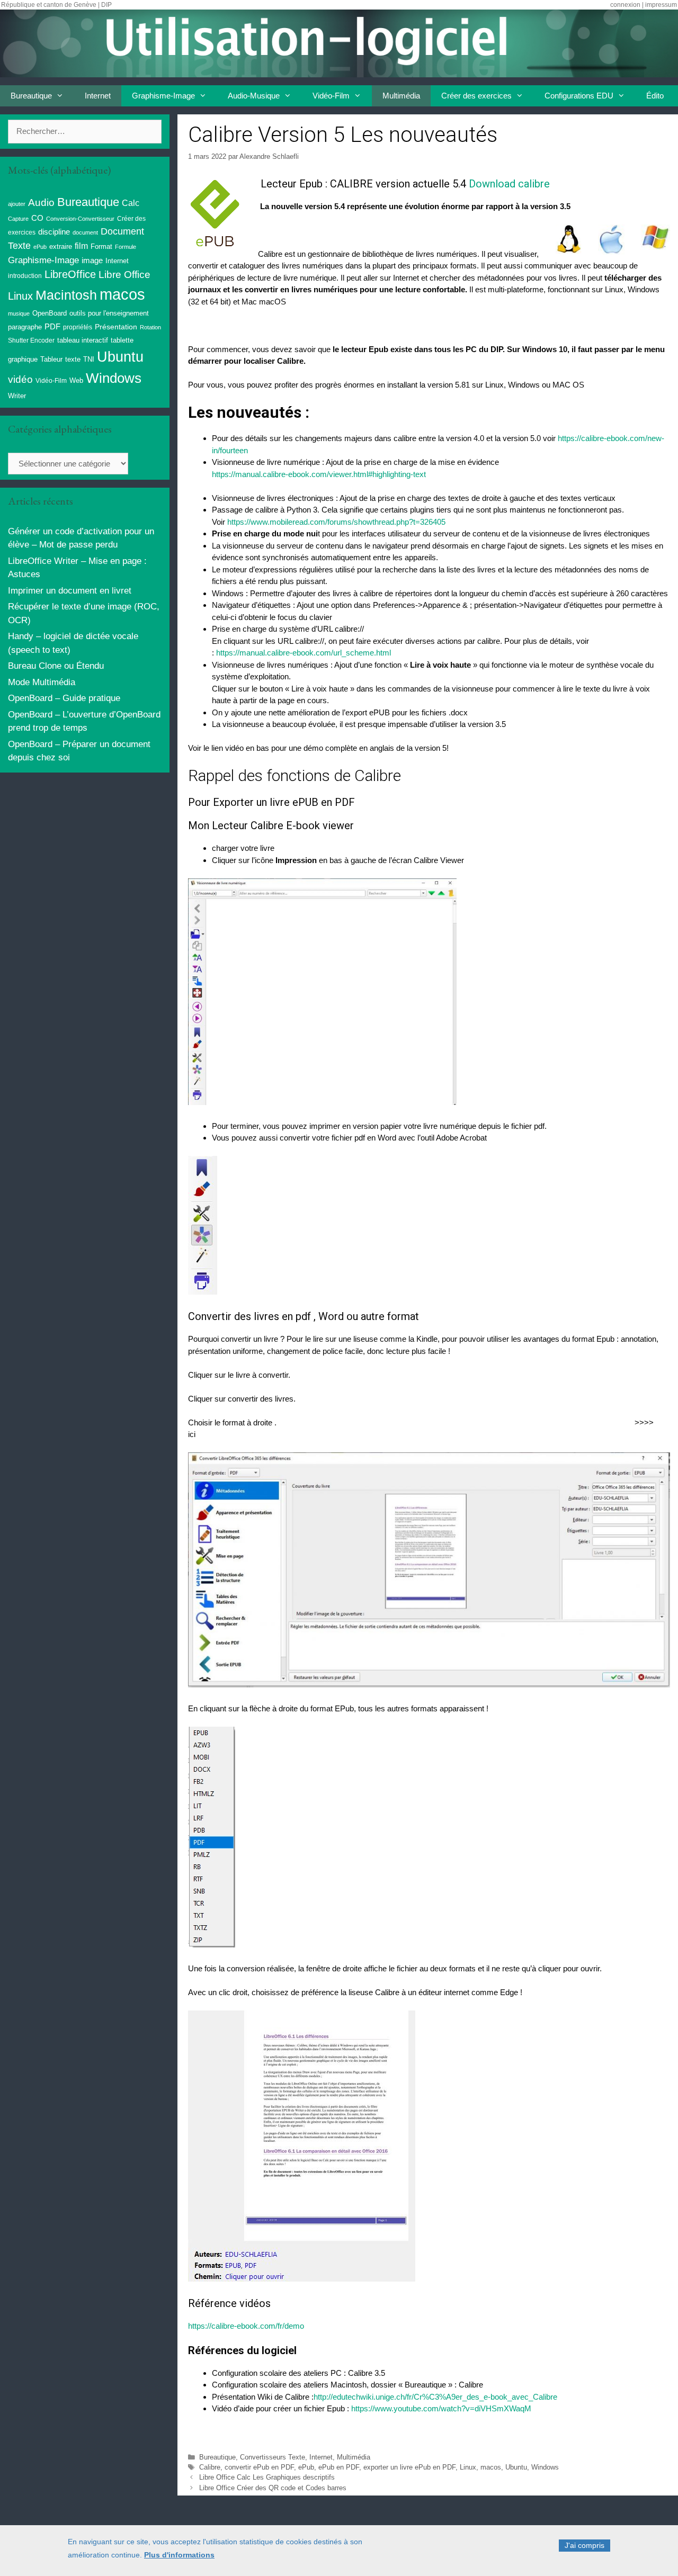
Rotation (150, 327)
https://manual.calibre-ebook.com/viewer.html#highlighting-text (319, 474)
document (85, 232)
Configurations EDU (579, 96)
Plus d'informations (179, 2555)
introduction (25, 276)
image (92, 260)
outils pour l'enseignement (109, 313)
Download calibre (508, 184)
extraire (61, 247)
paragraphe (25, 327)
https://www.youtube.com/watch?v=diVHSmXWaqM (441, 2408)
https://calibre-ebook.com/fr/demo (246, 2326)
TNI (89, 359)
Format (101, 246)
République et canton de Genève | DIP (56, 5)
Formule (126, 247)
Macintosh (66, 295)
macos (491, 2467)
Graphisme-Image (163, 96)
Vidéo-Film (331, 96)
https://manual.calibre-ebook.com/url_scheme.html (304, 653)
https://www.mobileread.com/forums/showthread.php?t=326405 (336, 522)
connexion (625, 5)
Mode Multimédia (42, 682)
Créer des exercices (476, 96)
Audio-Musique (254, 96)
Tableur (51, 360)
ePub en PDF (339, 2467)
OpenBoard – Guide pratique (64, 698)
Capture (18, 219)
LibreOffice (70, 274)
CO (37, 218)
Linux (468, 2467)
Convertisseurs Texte (273, 2457)
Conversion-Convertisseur (80, 219)
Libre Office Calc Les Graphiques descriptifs (267, 2477)
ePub (306, 2467)
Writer (17, 396)
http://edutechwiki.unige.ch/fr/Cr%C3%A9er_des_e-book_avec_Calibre (435, 2397)
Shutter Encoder (31, 340)
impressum (661, 5)
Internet (98, 96)
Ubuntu (516, 2467)
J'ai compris (585, 2545)
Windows (545, 2467)
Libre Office (124, 275)
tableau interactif (83, 340)
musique (19, 313)
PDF (52, 326)
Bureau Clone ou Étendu (56, 666)
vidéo (20, 379)
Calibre (210, 2467)
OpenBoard (50, 313)
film (81, 246)
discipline (54, 232)
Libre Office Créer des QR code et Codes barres (273, 2488)
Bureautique (31, 96)
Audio (41, 203)
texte (73, 360)
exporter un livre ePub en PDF (409, 2467)
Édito (655, 96)
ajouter (17, 204)
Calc (131, 203)
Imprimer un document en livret (70, 591)
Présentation (116, 327)
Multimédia (401, 96)
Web (76, 381)
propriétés (78, 327)
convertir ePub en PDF (259, 2467)
